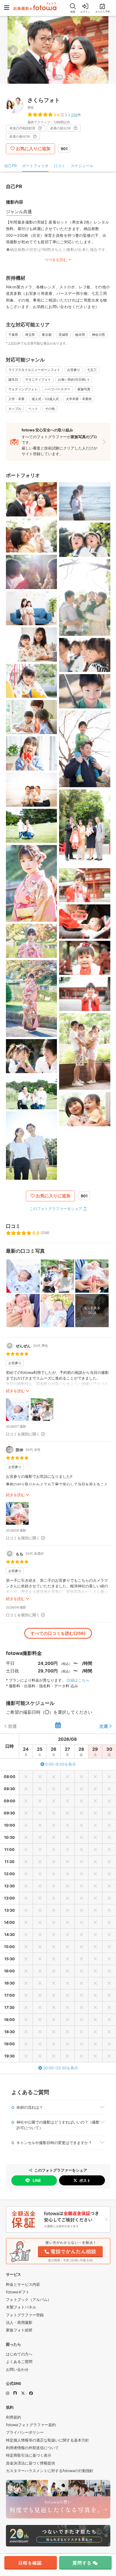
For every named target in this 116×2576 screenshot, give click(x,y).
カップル (15, 409)
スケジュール (82, 166)
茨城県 (63, 335)
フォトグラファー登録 (25, 2315)
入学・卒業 (16, 399)
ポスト (85, 2180)
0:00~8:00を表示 (61, 1764)
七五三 (92, 370)
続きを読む (15, 1391)
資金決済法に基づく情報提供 (30, 2463)
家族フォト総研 (19, 2330)
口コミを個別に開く (23, 1434)
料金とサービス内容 (23, 2284)
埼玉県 (30, 335)
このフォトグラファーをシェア (56, 1208)
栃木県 (80, 335)
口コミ (60, 166)
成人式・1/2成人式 (45, 399)
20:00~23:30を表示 (61, 2068)
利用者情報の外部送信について (32, 2448)
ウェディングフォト (23, 389)
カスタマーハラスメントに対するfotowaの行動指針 (50, 2471)
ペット (33, 409)
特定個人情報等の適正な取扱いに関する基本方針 (47, 2440)
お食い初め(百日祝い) (74, 379)
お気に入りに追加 (33, 148)
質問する (82, 2563)
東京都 (47, 335)
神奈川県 (98, 335)
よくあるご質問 (19, 2362)
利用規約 (13, 2417)
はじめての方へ (19, 2354)
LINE (37, 2180)
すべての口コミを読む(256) (58, 1633)
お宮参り (74, 370)
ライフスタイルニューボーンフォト (34, 370)
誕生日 (13, 379)
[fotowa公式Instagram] (8, 2393)
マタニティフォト (38, 379)
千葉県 (13, 335)
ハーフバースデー (57, 389)
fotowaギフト (18, 2292)
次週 (104, 1726)
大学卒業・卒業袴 (79, 399)
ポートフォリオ (35, 166)
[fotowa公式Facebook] (31, 2393)
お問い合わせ (17, 2369)
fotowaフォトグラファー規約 (31, 2425)
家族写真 (84, 389)
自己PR (11, 166)
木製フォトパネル (21, 2307)
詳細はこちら (78, 1680)
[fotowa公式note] (15, 2393)
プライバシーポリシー (25, 2432)
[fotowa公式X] (23, 2393)
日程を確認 (30, 2563)
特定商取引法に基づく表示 (29, 2455)
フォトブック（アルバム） (29, 2299)
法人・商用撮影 (19, 2322)
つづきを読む (56, 260)
